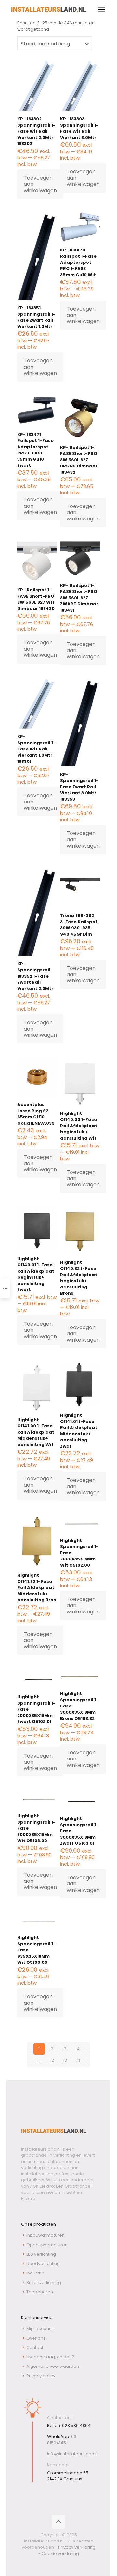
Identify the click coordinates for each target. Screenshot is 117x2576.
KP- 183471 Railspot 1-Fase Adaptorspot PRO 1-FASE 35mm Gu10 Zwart (35, 450)
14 (78, 2060)
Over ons (36, 2338)
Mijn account (40, 2329)
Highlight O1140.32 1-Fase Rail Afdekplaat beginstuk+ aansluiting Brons (79, 1278)
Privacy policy (41, 2376)
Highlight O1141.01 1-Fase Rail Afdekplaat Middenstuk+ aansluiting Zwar (79, 1431)
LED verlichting (41, 2254)
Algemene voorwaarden (53, 2366)
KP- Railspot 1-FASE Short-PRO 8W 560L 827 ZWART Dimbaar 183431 (79, 598)
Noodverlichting (43, 2264)
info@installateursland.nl (73, 2454)
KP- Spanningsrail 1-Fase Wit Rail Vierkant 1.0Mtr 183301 (36, 749)
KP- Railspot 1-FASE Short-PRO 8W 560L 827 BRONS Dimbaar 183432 (79, 460)
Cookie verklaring (60, 2553)
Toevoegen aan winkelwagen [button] (40, 184)
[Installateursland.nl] (49, 10)
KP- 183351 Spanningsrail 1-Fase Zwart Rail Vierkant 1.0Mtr (36, 317)
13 (65, 2060)
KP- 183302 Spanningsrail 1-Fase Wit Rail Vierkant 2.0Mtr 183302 (36, 131)
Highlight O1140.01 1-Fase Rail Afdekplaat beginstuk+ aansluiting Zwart (36, 1274)
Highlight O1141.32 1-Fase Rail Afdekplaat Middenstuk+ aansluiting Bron (37, 1588)
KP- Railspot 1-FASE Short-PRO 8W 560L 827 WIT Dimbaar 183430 (36, 599)
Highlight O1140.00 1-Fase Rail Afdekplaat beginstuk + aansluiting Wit (79, 1126)
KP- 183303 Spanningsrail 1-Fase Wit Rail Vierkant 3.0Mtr (79, 128)
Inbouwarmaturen (45, 2235)
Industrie (35, 2273)
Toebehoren (40, 2292)
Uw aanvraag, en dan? (50, 2357)
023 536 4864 (76, 2426)
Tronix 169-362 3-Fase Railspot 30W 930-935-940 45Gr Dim (79, 925)
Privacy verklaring (77, 2547)
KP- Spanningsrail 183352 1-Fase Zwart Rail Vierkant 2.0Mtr (35, 976)
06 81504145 (62, 2440)
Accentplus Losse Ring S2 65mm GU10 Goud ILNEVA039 (36, 1114)
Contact (35, 2347)
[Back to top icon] (58, 2522)
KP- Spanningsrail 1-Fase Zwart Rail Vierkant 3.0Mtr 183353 (79, 787)
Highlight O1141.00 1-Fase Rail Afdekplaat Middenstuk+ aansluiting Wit (36, 1432)
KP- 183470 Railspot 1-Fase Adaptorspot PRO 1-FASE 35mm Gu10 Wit (78, 262)
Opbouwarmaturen (47, 2245)
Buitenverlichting (44, 2282)
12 (52, 2060)
